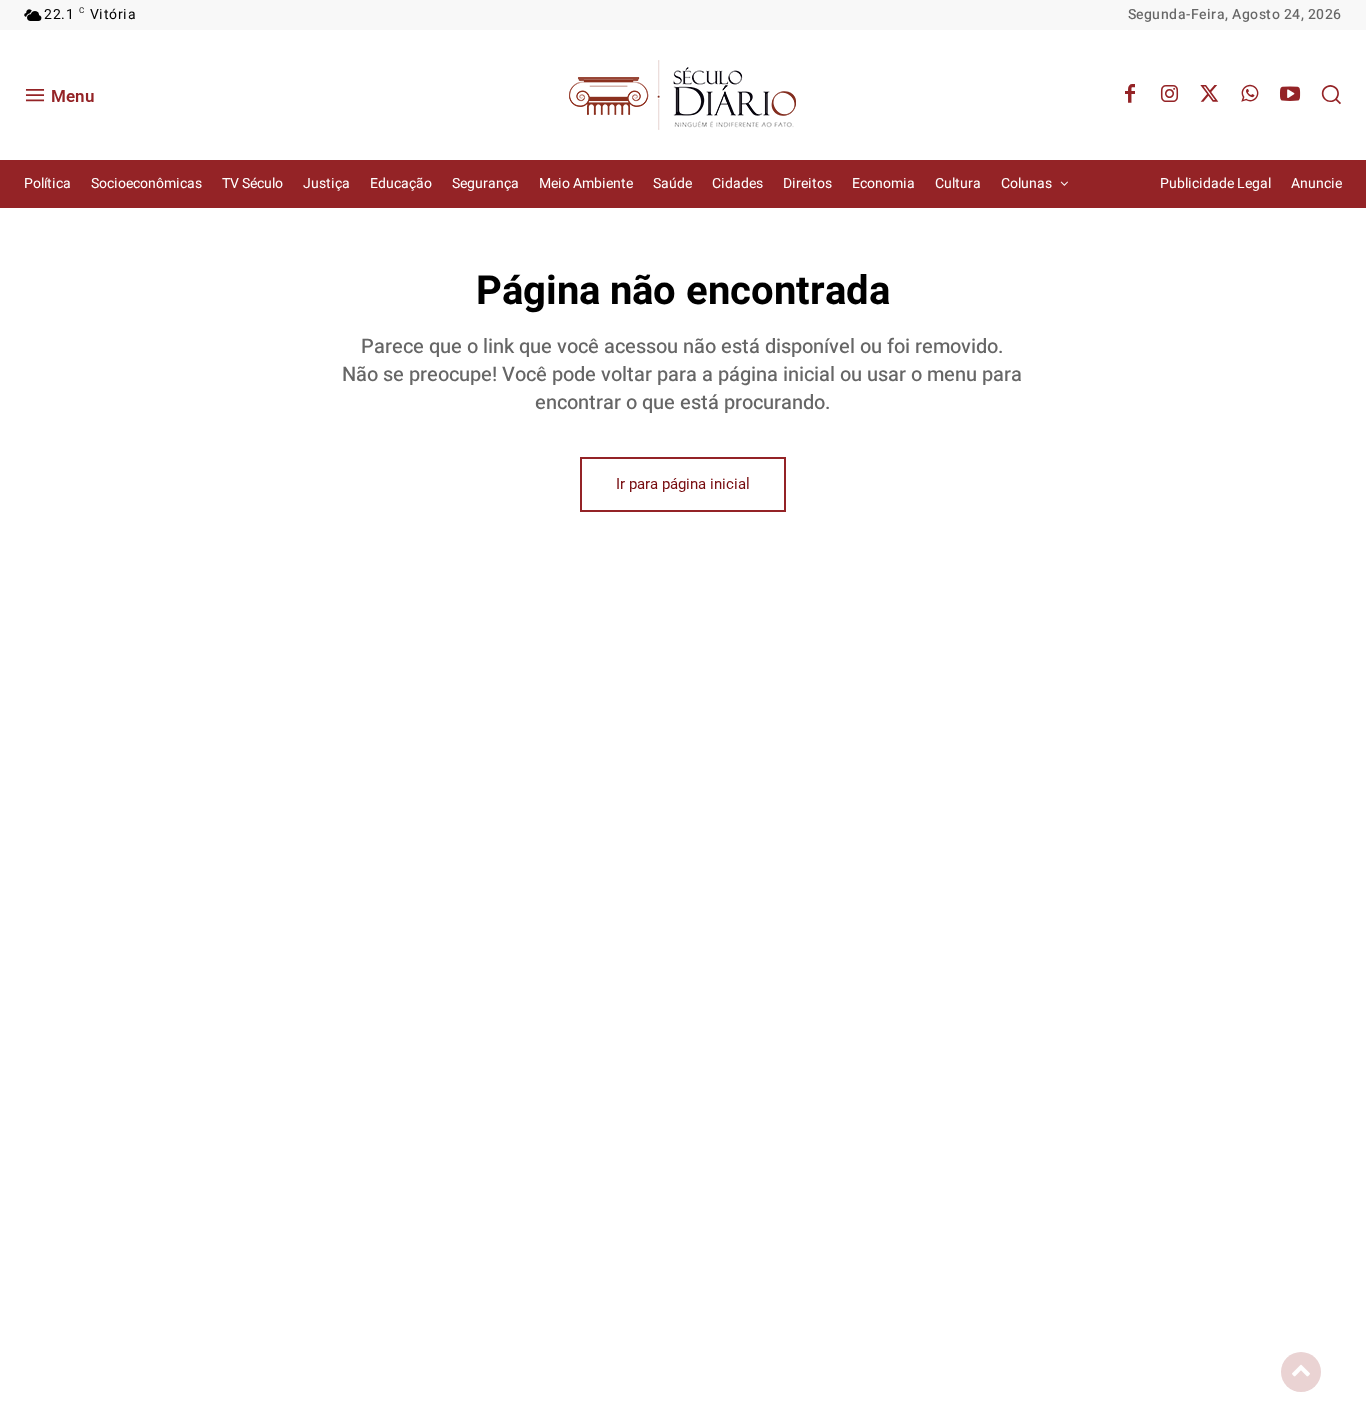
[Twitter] (1210, 95)
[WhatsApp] (1250, 95)
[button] (1331, 94)
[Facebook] (1130, 95)
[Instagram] (1170, 95)
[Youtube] (1290, 95)
